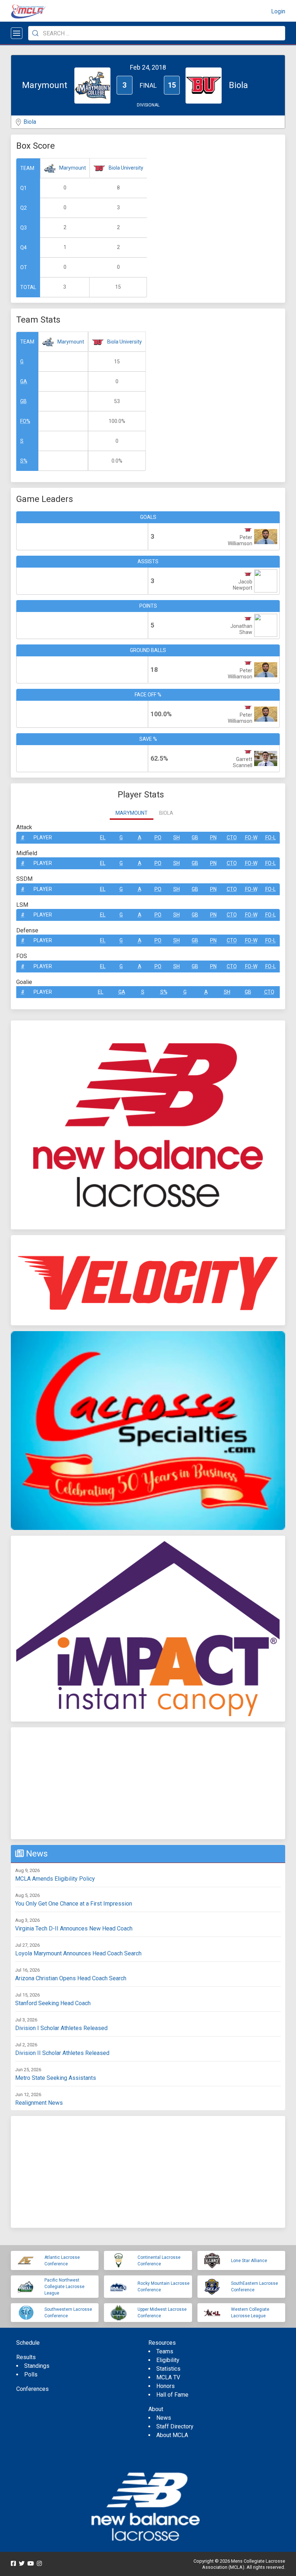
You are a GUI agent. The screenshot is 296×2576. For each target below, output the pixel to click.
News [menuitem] (164, 2418)
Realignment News (39, 2103)
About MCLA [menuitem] (172, 2435)
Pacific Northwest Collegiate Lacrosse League (64, 2287)
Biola (30, 122)
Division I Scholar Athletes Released (61, 2028)
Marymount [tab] (132, 813)
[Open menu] (17, 33)
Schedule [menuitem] (28, 2343)
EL (103, 837)
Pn (213, 837)
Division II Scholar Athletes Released (62, 2053)
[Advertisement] (148, 1783)
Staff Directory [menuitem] (175, 2426)
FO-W (251, 837)
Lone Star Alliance (249, 2261)
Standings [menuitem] (37, 2366)
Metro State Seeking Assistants (56, 2078)
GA (24, 381)
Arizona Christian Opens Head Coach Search (71, 1978)
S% (24, 461)
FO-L (271, 837)
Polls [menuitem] (31, 2374)
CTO (232, 837)
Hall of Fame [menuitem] (172, 2395)
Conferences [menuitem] (32, 2389)
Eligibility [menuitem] (168, 2360)
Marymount (73, 168)
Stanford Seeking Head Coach (53, 2003)
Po (158, 837)
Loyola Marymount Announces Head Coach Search (78, 1953)
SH (177, 837)
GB (23, 401)
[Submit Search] (35, 33)
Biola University (126, 168)
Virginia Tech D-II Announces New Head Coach (74, 1928)
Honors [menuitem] (166, 2386)
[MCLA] (29, 12)
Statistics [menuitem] (168, 2369)
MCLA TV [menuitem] (168, 2377)
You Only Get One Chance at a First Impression (74, 1904)
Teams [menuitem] (165, 2351)
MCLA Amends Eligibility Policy (55, 1879)
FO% (25, 421)
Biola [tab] (166, 813)
